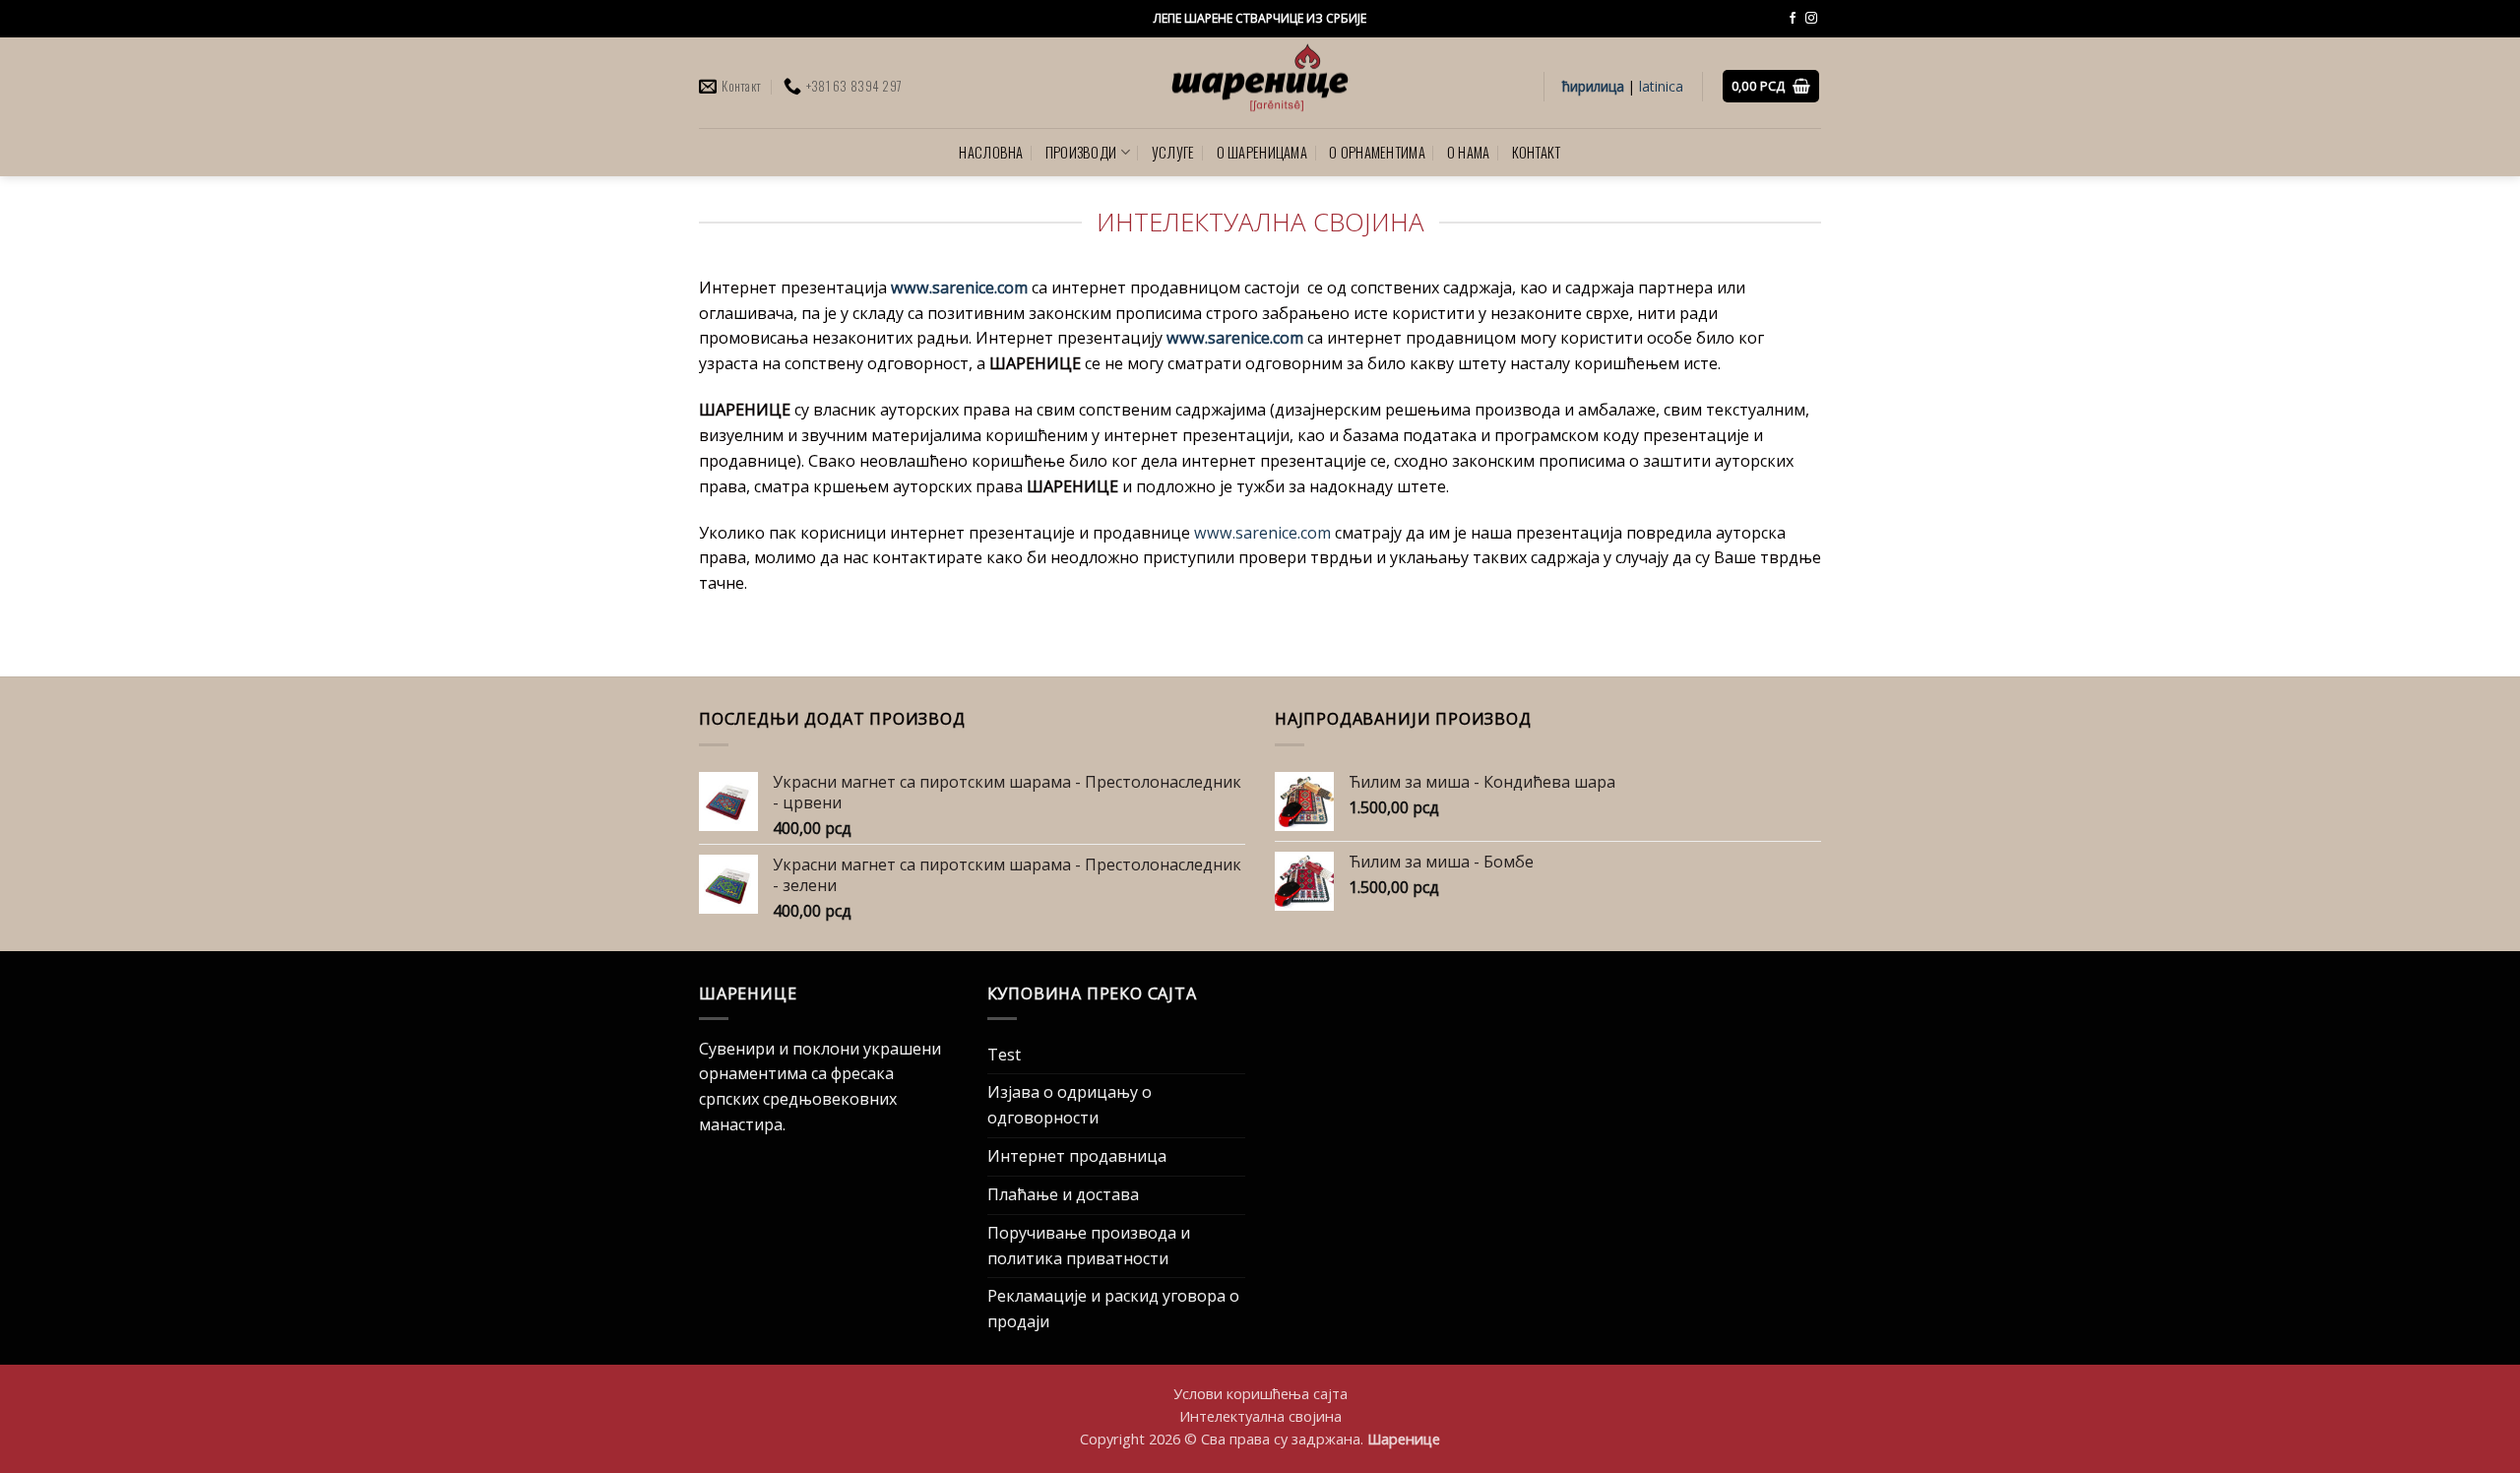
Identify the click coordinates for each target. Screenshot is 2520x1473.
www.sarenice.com (959, 288)
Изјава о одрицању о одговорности (1070, 1105)
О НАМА (1469, 152)
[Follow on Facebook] (1793, 19)
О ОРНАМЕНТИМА (1377, 152)
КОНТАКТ (1537, 152)
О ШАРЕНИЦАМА (1262, 152)
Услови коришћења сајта (1260, 1393)
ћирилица (1593, 86)
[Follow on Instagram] (1811, 19)
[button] (1771, 86)
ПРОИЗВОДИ (1081, 152)
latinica (1661, 86)
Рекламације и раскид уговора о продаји (1113, 1309)
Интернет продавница (1077, 1156)
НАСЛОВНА (991, 152)
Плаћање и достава (1063, 1194)
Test (1004, 1055)
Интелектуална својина (1260, 1416)
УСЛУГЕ (1173, 152)
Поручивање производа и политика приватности (1089, 1246)
